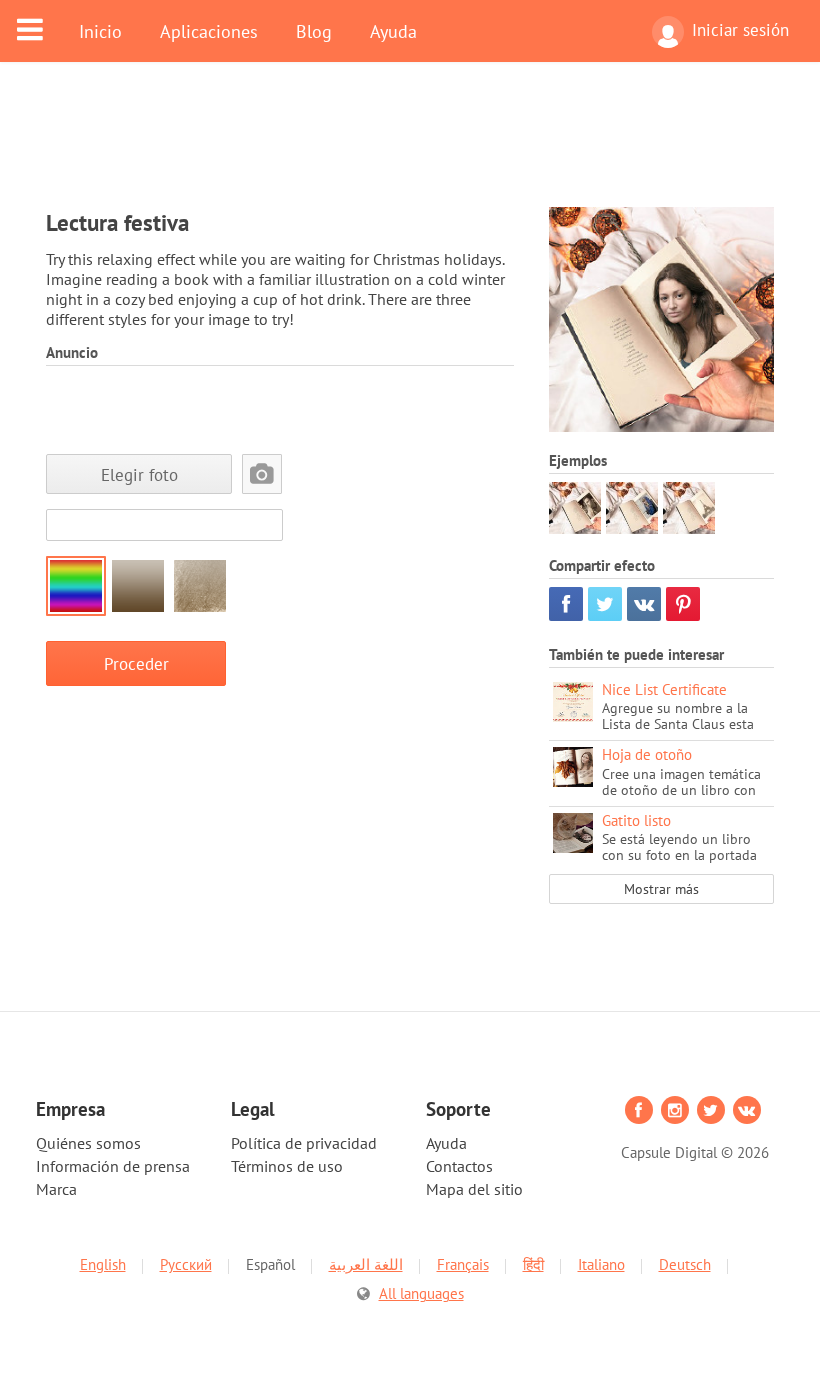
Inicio (100, 31)
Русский (186, 1264)
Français (463, 1264)
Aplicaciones (209, 31)
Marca (56, 1189)
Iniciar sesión (740, 30)
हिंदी (533, 1264)
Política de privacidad (304, 1143)
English (103, 1264)
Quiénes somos (88, 1143)
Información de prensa (113, 1166)
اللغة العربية (366, 1264)
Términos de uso (287, 1166)
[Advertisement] (410, 147)
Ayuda (393, 31)
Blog (314, 31)
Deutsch (685, 1264)
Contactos (459, 1166)
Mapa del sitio (474, 1189)
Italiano (601, 1264)
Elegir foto (139, 474)
